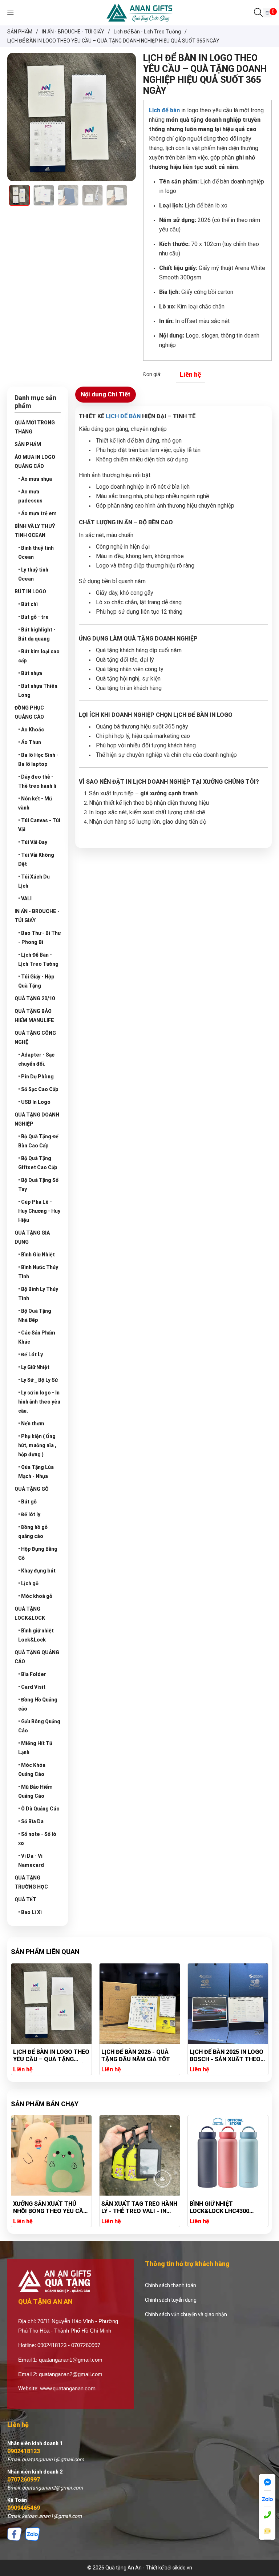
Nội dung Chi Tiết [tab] (106, 394)
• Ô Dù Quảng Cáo (39, 1809)
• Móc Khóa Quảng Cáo (32, 1770)
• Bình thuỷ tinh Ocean (36, 552)
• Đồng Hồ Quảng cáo (38, 1704)
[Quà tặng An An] (139, 12)
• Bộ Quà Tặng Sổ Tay (38, 1185)
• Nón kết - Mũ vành (35, 803)
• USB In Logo (34, 1102)
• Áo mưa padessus (30, 496)
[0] (267, 13)
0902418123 (24, 2451)
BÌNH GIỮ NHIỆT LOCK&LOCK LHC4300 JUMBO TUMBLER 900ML (224, 2208)
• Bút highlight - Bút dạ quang (37, 634)
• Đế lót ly (29, 1514)
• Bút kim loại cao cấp (39, 656)
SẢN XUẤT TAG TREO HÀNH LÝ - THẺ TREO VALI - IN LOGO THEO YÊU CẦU (139, 2208)
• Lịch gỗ (28, 1583)
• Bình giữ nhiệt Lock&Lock (36, 1635)
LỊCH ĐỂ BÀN (123, 416)
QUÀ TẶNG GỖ (32, 1489)
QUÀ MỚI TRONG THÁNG (35, 427)
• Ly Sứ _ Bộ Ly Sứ (38, 1380)
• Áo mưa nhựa (35, 479)
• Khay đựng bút (37, 1571)
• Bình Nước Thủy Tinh (38, 1272)
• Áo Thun (30, 742)
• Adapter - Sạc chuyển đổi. (36, 1059)
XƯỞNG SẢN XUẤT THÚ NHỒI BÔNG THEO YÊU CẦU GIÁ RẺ (50, 2208)
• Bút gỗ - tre (33, 617)
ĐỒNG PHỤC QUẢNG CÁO (29, 712)
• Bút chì (28, 604)
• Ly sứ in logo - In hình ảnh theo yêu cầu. (39, 1402)
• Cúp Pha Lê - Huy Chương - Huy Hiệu (39, 1211)
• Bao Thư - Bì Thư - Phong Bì (39, 938)
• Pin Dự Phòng (36, 1077)
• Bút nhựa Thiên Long (38, 691)
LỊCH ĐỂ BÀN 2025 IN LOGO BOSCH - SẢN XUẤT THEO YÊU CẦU (207, 2056)
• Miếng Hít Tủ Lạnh (35, 1748)
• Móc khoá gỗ (35, 1596)
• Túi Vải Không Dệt (36, 859)
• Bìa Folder (32, 1674)
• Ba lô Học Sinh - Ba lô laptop (38, 760)
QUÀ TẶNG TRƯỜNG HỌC (31, 1882)
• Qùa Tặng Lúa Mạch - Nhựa (36, 1472)
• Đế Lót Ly (31, 1354)
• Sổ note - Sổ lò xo (37, 1839)
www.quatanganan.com (68, 2389)
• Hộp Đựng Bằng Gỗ (38, 1553)
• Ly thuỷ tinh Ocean (33, 574)
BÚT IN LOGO (30, 591)
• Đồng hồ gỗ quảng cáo (33, 1532)
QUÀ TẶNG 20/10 (35, 998)
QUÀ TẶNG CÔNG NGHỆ (35, 1037)
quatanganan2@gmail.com (71, 2374)
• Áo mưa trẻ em (37, 513)
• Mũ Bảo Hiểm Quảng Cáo (35, 1791)
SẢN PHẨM (28, 444)
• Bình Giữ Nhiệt (37, 1255)
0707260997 (24, 2480)
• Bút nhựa (30, 673)
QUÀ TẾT (25, 1899)
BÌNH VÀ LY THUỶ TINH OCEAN (35, 531)
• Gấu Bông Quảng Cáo (39, 1726)
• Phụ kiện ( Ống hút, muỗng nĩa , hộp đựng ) (37, 1445)
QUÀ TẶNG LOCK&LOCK (30, 1613)
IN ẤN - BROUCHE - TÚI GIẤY (37, 916)
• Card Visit (32, 1687)
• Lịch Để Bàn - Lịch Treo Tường (38, 959)
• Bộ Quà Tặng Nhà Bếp (35, 1315)
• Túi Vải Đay (33, 842)
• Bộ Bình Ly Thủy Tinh (38, 1294)
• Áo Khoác (31, 730)
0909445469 (24, 2508)
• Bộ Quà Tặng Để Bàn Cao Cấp (38, 1141)
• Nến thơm (31, 1424)
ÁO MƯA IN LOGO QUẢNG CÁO (35, 462)
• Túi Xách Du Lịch (34, 881)
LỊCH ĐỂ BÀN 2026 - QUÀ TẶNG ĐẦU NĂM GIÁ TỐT (116, 2056)
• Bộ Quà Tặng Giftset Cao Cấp (38, 1163)
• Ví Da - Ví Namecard (31, 1860)
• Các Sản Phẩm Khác (37, 1337)
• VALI (25, 899)
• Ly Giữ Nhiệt (34, 1367)
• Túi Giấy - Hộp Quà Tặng (36, 981)
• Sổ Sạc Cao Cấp (38, 1089)
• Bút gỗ (27, 1502)
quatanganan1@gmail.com (71, 2360)
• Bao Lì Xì (30, 1912)
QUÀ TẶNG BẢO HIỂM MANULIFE (34, 1016)
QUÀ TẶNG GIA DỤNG (32, 1237)
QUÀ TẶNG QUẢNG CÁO (37, 1657)
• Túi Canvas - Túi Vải (39, 825)
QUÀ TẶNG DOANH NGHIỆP (37, 1119)
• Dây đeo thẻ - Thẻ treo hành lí (37, 781)
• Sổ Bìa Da (31, 1821)
